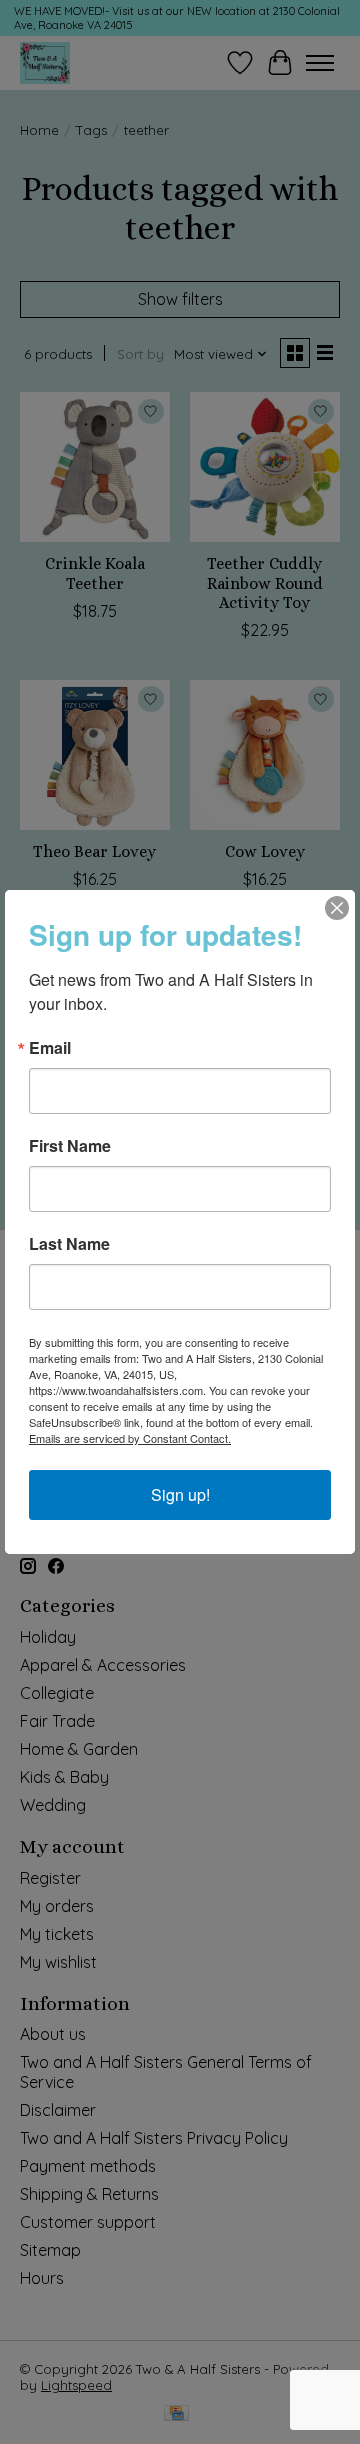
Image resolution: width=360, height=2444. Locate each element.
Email (50, 1048)
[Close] (337, 908)
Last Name (69, 1244)
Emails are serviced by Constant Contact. (130, 1438)
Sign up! (180, 1494)
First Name (70, 1146)
